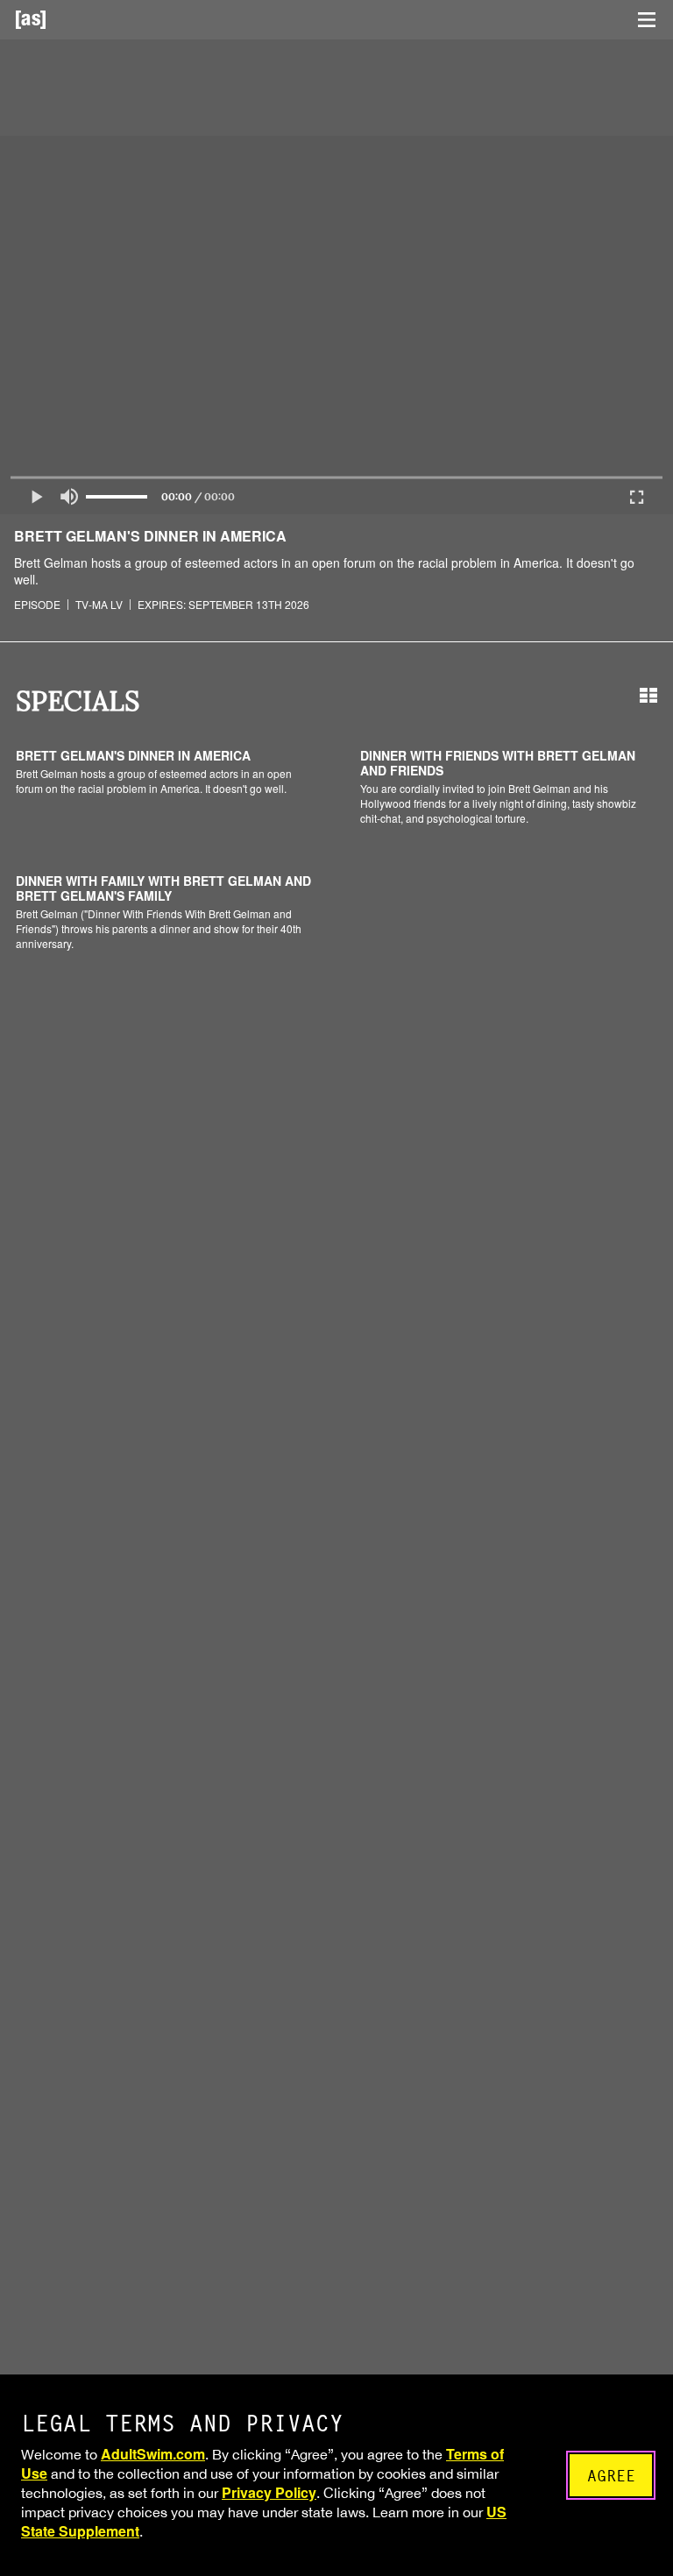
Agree (611, 2476)
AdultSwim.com (153, 2454)
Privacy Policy (269, 2492)
